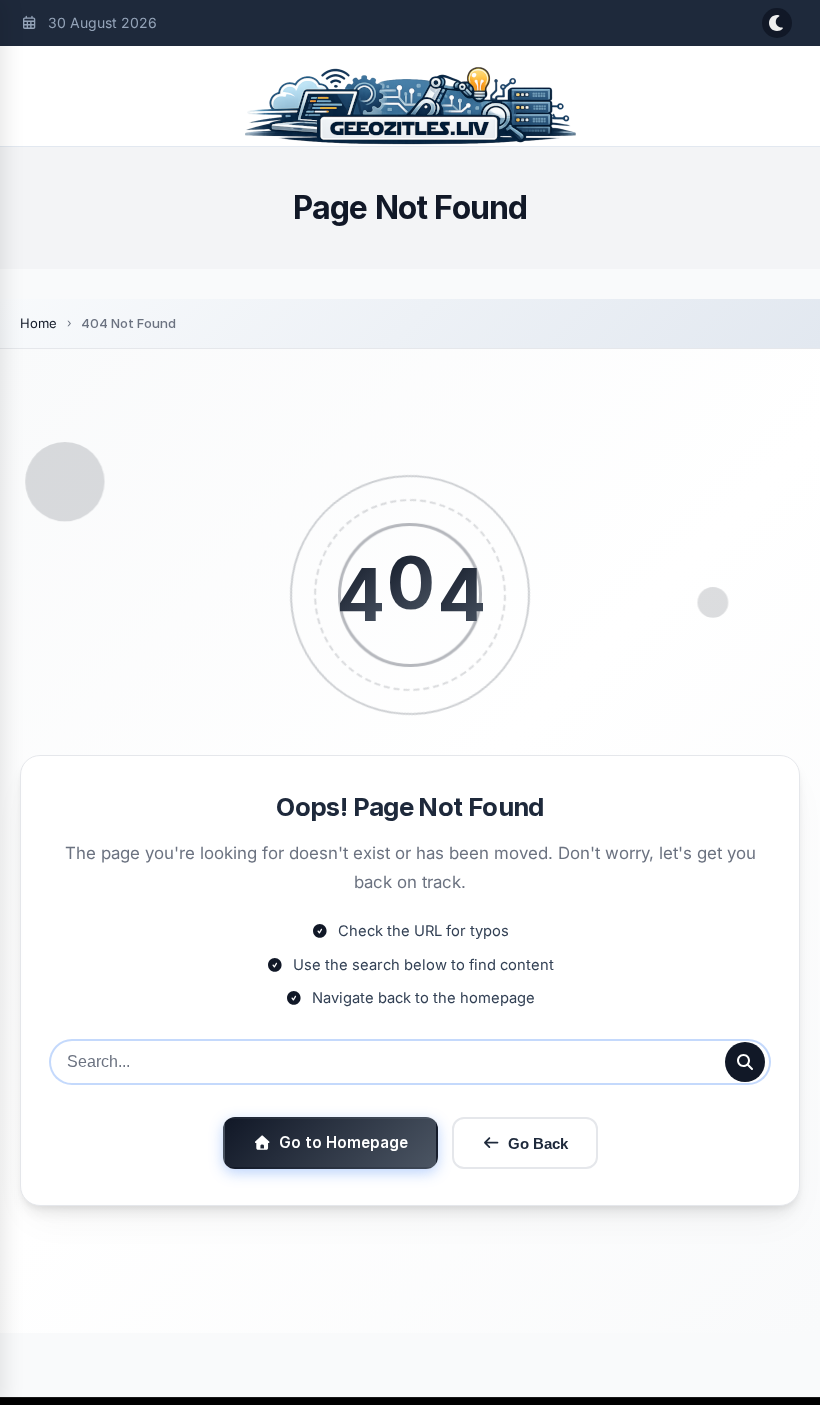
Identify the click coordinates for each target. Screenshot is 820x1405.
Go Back (538, 1143)
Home (38, 323)
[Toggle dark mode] (777, 23)
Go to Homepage (343, 1142)
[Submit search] (745, 1062)
